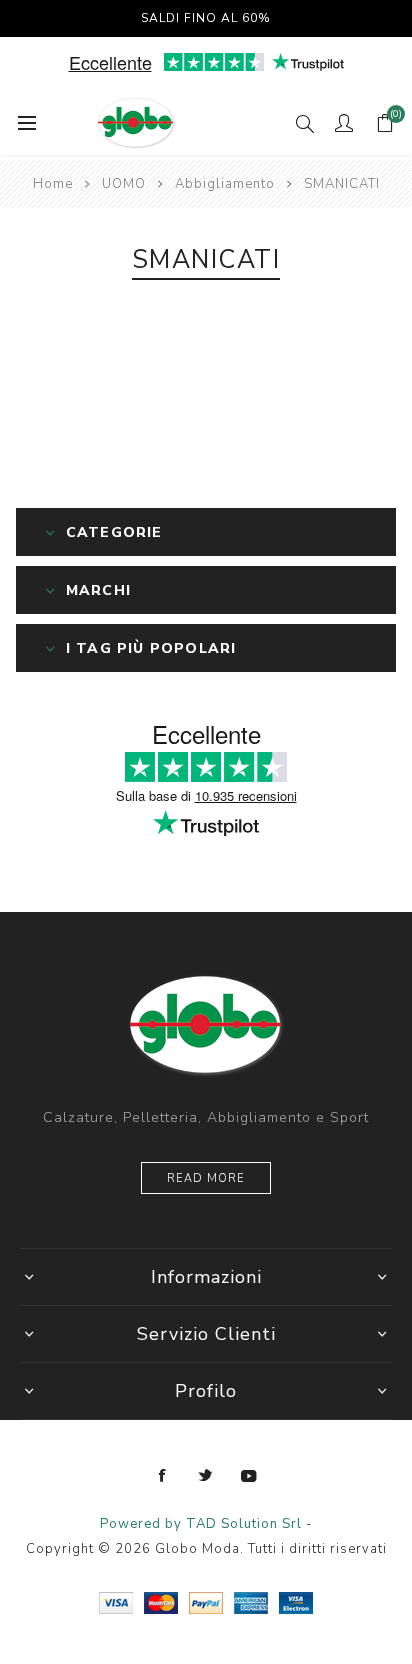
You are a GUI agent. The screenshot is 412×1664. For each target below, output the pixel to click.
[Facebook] (163, 1476)
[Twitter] (206, 1476)
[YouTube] (249, 1476)
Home (53, 184)
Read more (206, 1178)
